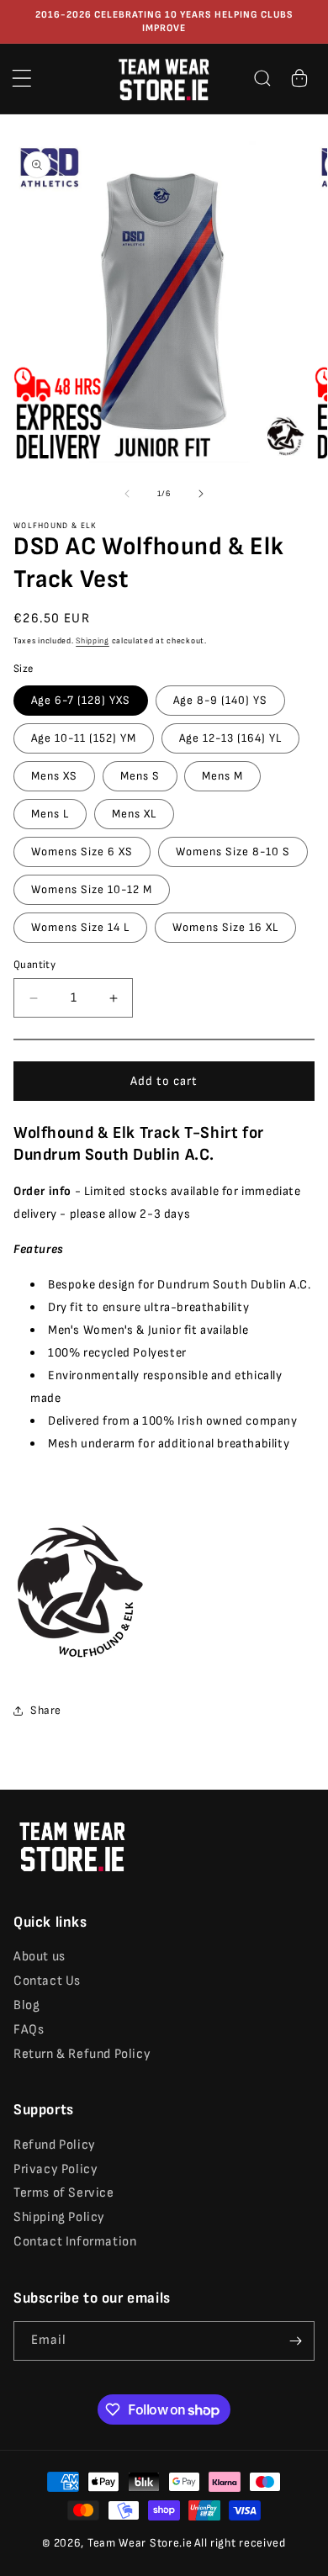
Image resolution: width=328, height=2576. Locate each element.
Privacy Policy (56, 2169)
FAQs (29, 2030)
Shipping (93, 641)
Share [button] (46, 1710)
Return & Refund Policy (82, 2054)
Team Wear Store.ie (140, 2543)
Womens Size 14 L (80, 927)
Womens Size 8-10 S (233, 852)
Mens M (222, 776)
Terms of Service (64, 2193)
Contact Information (75, 2242)
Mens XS (54, 776)
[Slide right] (201, 494)
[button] (22, 78)
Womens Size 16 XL (225, 927)
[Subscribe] (295, 2341)
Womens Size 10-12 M (92, 889)
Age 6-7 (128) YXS (81, 700)
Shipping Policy (59, 2217)
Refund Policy (55, 2145)
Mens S (140, 776)
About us (40, 1957)
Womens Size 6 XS (82, 852)
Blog (26, 2005)
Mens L (50, 814)
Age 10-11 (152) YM (84, 738)
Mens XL (134, 814)
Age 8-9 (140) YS (220, 700)
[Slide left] (127, 494)
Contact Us (47, 1981)
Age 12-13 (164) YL (230, 738)
